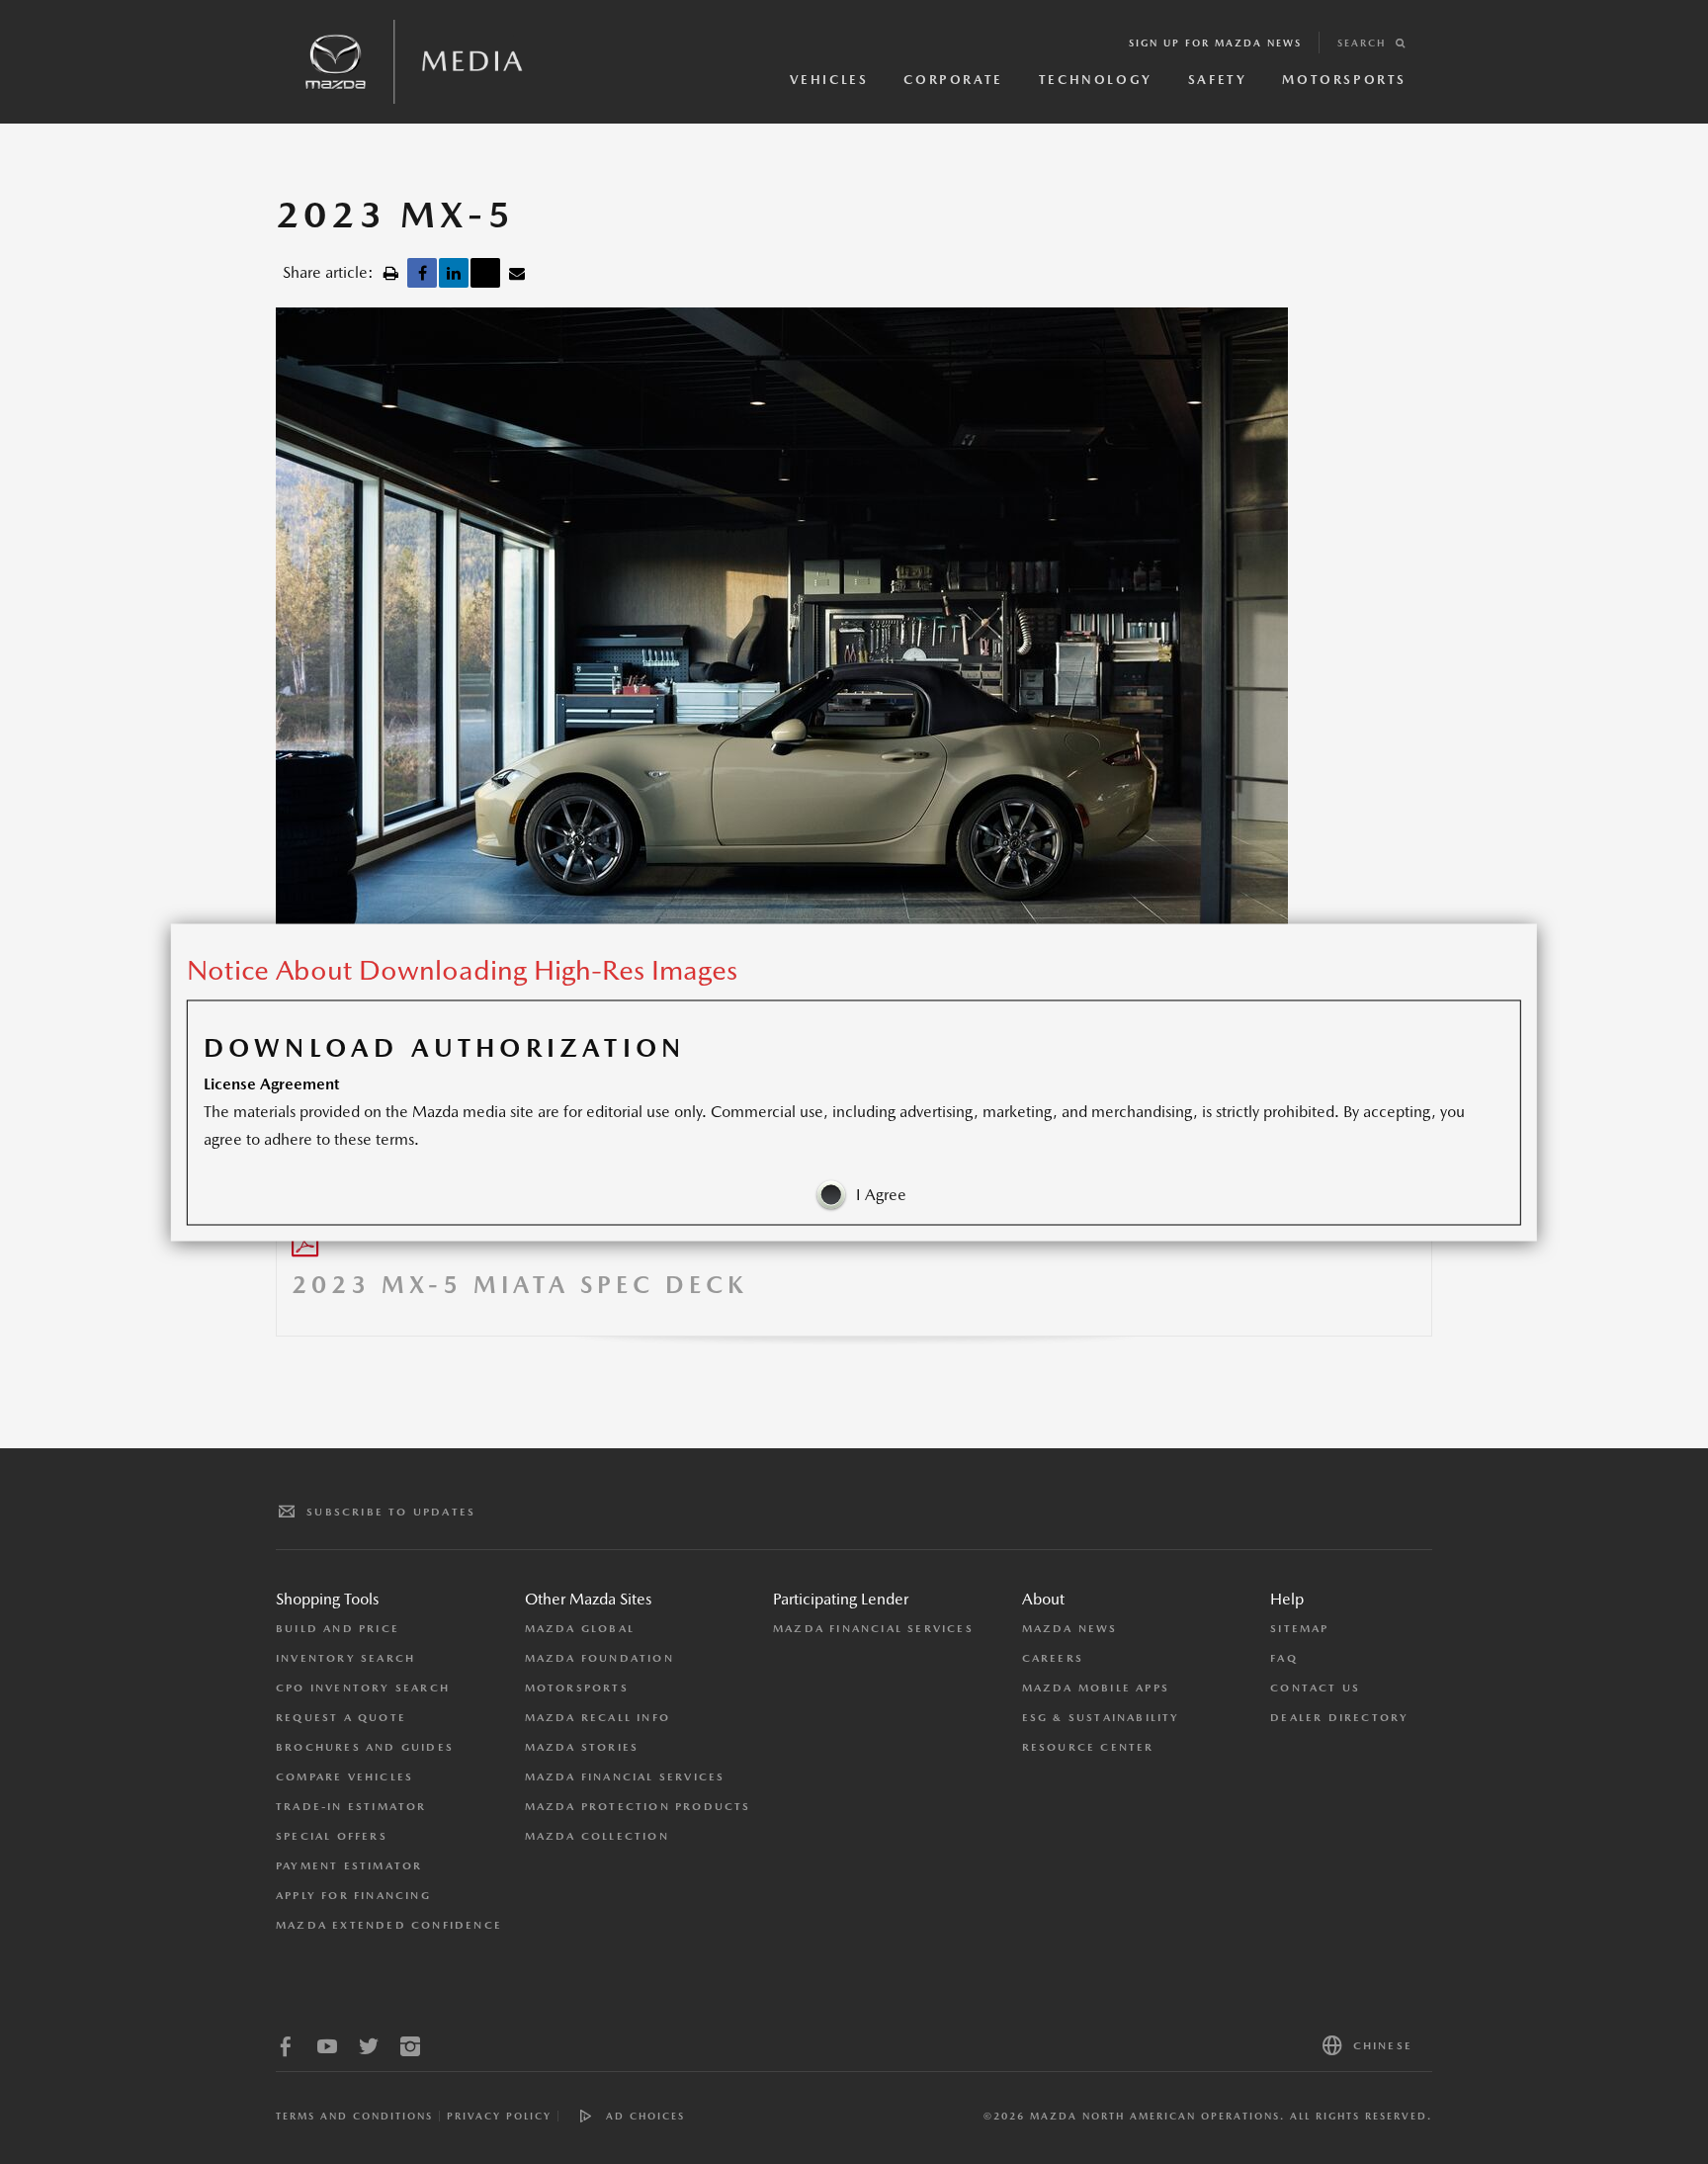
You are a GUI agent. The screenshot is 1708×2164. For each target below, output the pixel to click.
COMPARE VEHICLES (344, 1777)
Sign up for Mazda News (1215, 43)
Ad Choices (645, 2116)
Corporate (953, 80)
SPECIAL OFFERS (332, 1836)
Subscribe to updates (391, 1512)
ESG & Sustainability (1101, 1718)
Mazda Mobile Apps (1096, 1688)
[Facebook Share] (422, 273)
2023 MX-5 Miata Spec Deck (520, 1285)
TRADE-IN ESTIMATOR (351, 1807)
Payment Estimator (349, 1866)
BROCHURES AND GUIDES (365, 1747)
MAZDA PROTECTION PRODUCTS (638, 1807)
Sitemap (1299, 1629)
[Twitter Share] (485, 273)
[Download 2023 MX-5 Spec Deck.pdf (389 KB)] (305, 1247)
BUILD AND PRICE (338, 1629)
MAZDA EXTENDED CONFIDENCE (389, 1925)
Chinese (1383, 2046)
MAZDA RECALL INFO (598, 1718)
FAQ (1284, 1658)
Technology (1096, 80)
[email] (517, 273)
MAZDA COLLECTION (597, 1836)
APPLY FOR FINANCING (353, 1896)
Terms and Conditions (354, 2116)
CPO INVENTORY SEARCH (363, 1688)
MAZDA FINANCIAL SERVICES (625, 1777)
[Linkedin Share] (454, 273)
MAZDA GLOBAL (580, 1629)
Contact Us (1315, 1688)
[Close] (1504, 956)
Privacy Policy (499, 2116)
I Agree (881, 1194)
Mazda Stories (582, 1747)
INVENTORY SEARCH (345, 1658)
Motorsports (1344, 80)
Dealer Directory (1339, 1718)
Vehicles (829, 80)
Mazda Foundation (599, 1658)
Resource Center (1088, 1747)
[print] (390, 273)
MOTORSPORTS (577, 1688)
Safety (1218, 80)
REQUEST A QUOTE (341, 1718)
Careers (1053, 1658)
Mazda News (1070, 1629)
